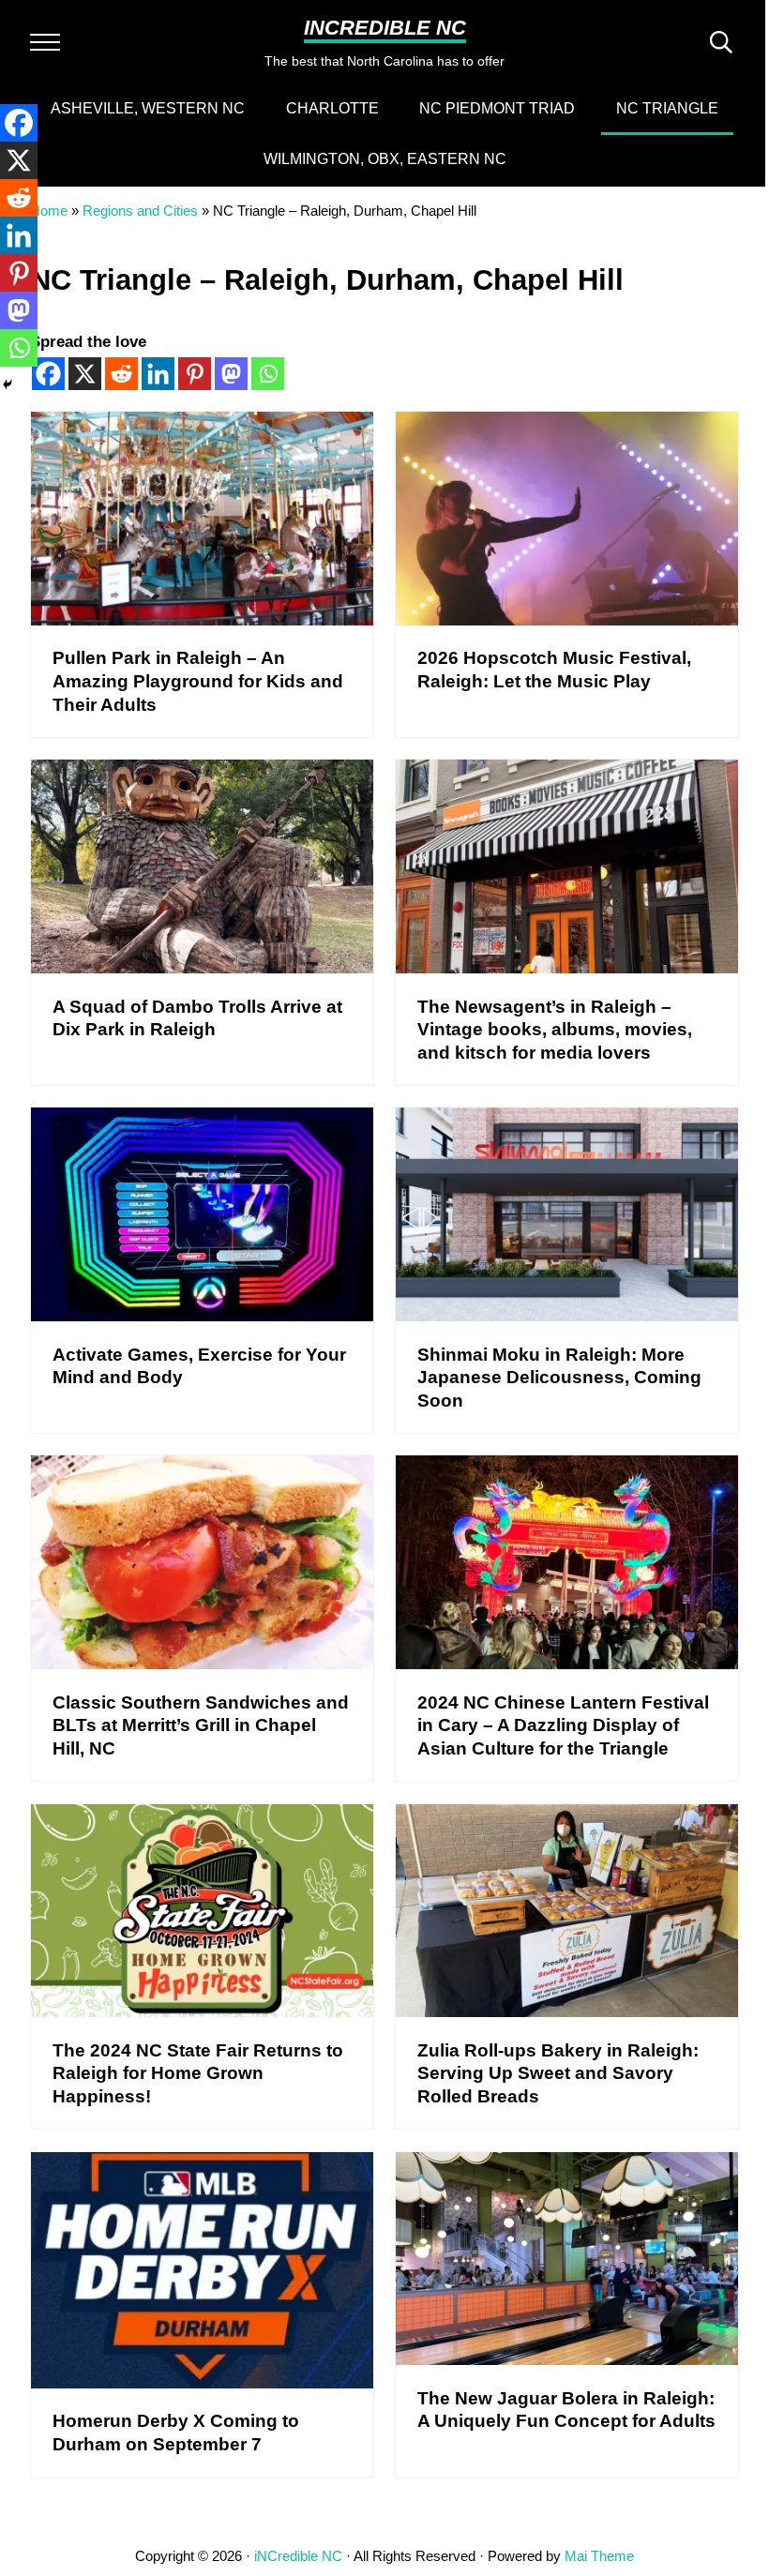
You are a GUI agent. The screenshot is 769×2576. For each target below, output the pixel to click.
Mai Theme (599, 2556)
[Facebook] (19, 123)
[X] (85, 374)
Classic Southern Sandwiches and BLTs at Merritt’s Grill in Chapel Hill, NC (201, 1725)
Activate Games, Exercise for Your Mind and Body (199, 1366)
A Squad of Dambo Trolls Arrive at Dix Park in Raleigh (197, 1018)
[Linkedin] (158, 374)
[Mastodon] (231, 374)
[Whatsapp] (268, 374)
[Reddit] (121, 374)
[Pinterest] (195, 374)
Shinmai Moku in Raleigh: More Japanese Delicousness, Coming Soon (559, 1377)
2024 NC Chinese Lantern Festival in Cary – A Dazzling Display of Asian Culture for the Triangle (563, 1725)
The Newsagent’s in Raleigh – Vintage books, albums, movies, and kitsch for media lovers (555, 1029)
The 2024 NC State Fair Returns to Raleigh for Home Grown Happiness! (198, 2073)
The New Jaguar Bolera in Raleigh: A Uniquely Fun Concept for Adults (566, 2410)
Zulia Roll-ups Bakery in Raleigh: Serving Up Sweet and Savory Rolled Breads (558, 2073)
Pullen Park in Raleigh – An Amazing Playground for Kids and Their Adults (198, 680)
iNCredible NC (385, 28)
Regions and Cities (140, 211)
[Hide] (8, 384)
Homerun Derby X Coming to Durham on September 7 (176, 2432)
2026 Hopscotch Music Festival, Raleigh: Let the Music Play (554, 669)
